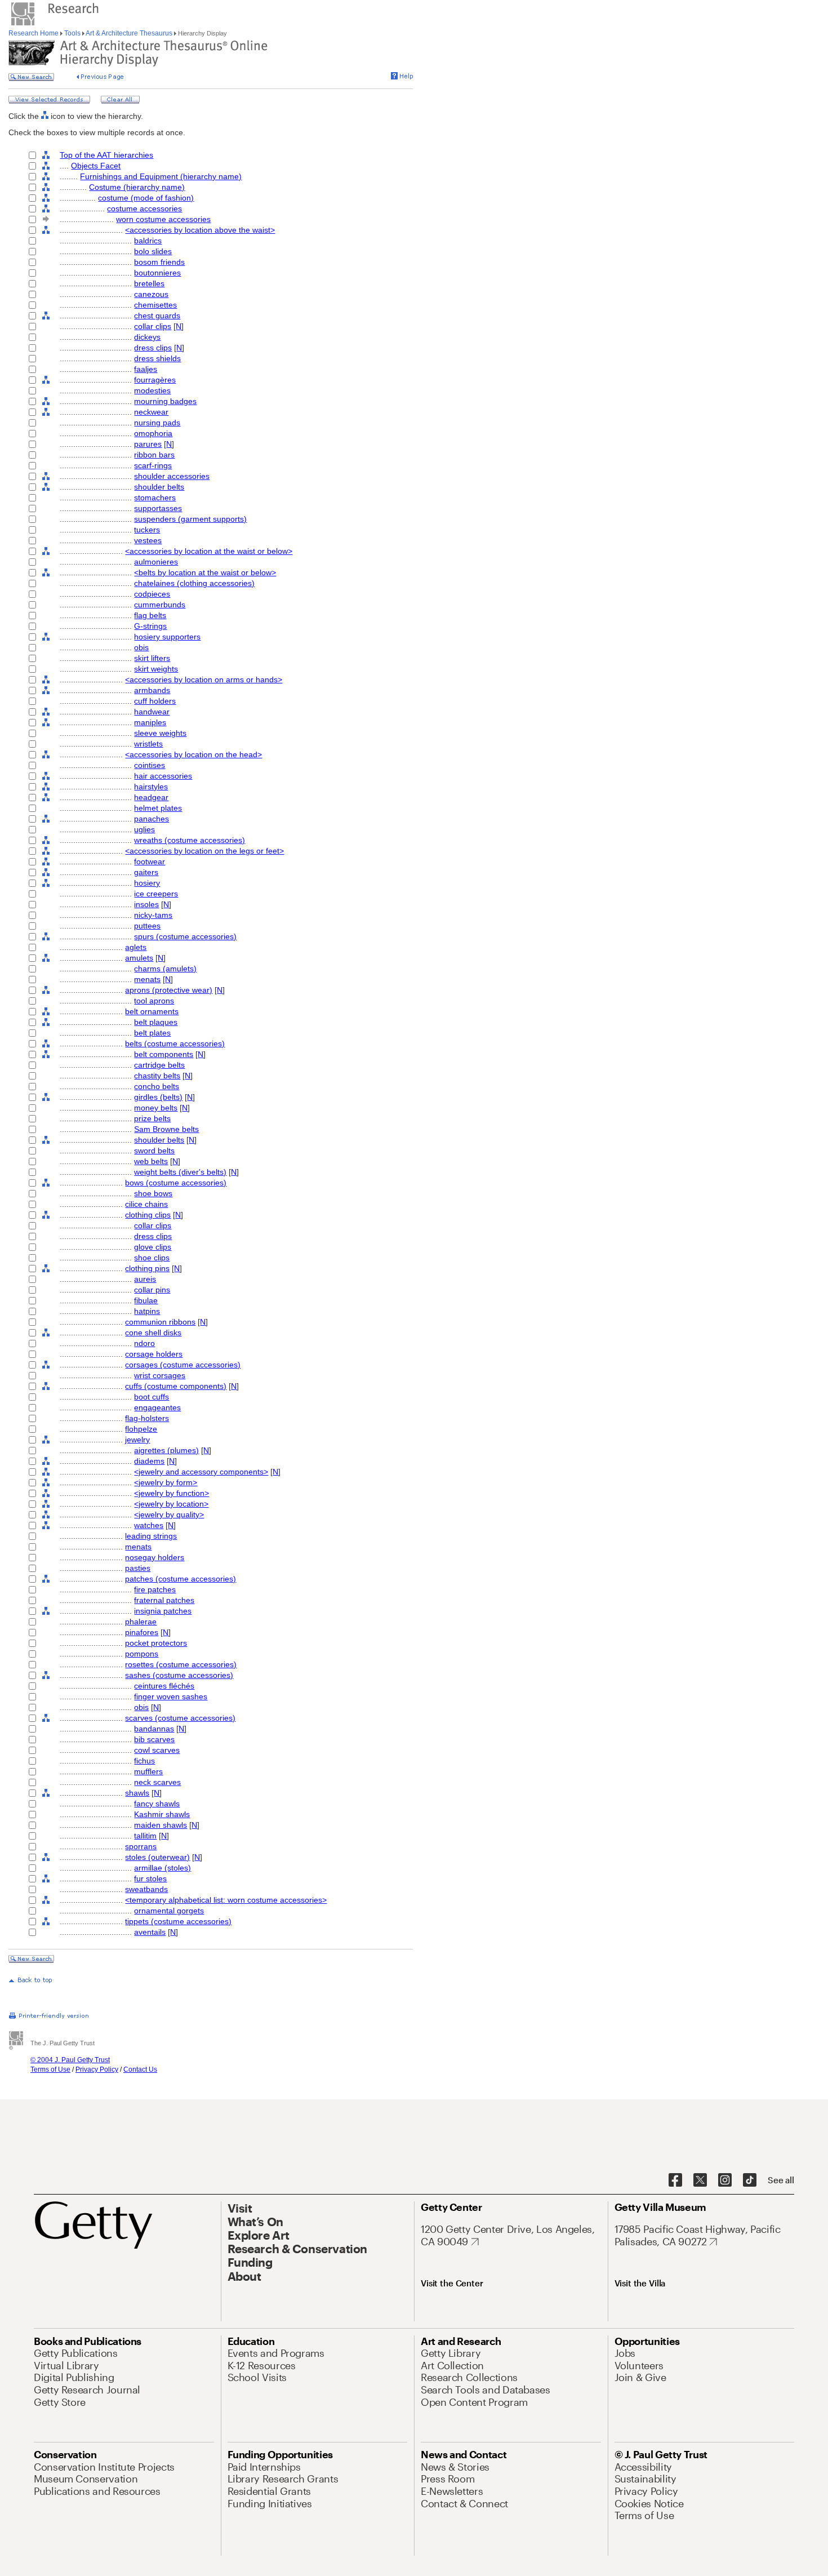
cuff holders (155, 701)
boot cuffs (152, 1397)
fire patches (155, 1589)
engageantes (157, 1407)
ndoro (144, 1343)
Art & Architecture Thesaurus (129, 33)
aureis (145, 1279)
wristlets (148, 744)
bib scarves (154, 1739)
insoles (146, 904)
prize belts (152, 1118)
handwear (152, 712)
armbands (152, 690)
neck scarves (157, 1782)
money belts (156, 1108)
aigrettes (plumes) (166, 1450)
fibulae (146, 1300)
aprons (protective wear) (169, 990)
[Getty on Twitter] (700, 2180)
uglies (144, 829)
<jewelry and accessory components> (201, 1472)
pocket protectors (156, 1643)
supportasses (158, 508)
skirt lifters (152, 658)
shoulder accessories (172, 476)
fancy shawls (157, 1804)
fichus (144, 1761)
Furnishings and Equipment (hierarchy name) (161, 176)
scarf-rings (153, 465)
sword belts (154, 1151)
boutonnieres (157, 273)
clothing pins (147, 1268)
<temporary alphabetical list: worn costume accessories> (226, 1900)
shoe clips (152, 1258)
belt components (164, 1054)
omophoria (153, 433)
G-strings (150, 626)
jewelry (137, 1440)
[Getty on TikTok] (750, 2180)
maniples (150, 722)
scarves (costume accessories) (180, 1718)
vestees (148, 540)
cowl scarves (157, 1750)
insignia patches (163, 1611)
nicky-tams (153, 915)
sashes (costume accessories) (179, 1675)
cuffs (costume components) (176, 1386)
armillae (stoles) (163, 1868)
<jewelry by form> (166, 1482)
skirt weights (156, 669)
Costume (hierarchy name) (137, 187)
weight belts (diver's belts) (180, 1172)
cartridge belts (159, 1065)
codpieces (152, 594)
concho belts (157, 1086)
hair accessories (163, 776)
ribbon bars (154, 455)
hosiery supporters (167, 637)
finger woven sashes (171, 1696)
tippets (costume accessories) (178, 1921)
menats (147, 979)
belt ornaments (152, 1011)
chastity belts (157, 1076)
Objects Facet (96, 166)
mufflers (148, 1771)
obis (141, 647)
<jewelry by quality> (169, 1514)
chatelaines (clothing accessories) (194, 583)
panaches (152, 819)
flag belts (150, 615)
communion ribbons (160, 1322)
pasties (138, 1568)
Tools (72, 33)
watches (149, 1525)
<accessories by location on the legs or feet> (204, 851)
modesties (152, 390)
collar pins (152, 1290)
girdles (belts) (158, 1097)
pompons (142, 1654)
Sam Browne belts (166, 1129)
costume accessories (144, 208)
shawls (137, 1793)
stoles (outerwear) (157, 1857)
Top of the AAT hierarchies (106, 155)
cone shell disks (153, 1333)
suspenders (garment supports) (190, 519)
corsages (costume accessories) (183, 1365)
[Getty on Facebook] (675, 2180)
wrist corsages (160, 1375)
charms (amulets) (165, 969)
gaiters (146, 872)
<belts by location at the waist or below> (205, 572)
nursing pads (157, 423)
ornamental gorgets (169, 1911)
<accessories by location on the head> (193, 754)
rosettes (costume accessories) (181, 1664)
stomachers (155, 498)
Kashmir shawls (162, 1814)
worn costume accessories (163, 219)
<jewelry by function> (172, 1493)
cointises (150, 765)
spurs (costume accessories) (185, 936)
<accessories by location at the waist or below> (209, 551)
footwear (150, 861)
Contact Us (140, 2069)
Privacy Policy (97, 2069)
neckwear (151, 412)
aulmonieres (156, 562)
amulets (139, 958)
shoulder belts (159, 487)
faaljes (146, 369)
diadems (149, 1461)
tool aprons (154, 1001)
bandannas (154, 1729)
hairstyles (151, 787)
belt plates (152, 1033)
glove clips (153, 1247)
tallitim (145, 1836)
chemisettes (155, 305)
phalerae (141, 1622)
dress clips (153, 348)
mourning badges (165, 401)
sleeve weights (160, 733)
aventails (150, 1932)
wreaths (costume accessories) (190, 840)
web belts (151, 1161)
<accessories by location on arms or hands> (204, 679)
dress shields (157, 358)
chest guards (157, 316)
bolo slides (153, 251)
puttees (147, 926)
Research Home (34, 33)
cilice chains (146, 1204)
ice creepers (156, 894)
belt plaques (156, 1022)
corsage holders (154, 1354)
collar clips (153, 326)
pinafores (142, 1632)
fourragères (155, 380)
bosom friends (159, 262)
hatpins (147, 1311)
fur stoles (150, 1878)
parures (148, 444)
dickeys (147, 337)
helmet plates (158, 808)
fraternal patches (164, 1600)
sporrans (141, 1846)
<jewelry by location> (171, 1504)
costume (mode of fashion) (146, 198)
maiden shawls (161, 1825)
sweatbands (146, 1889)
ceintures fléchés (164, 1686)
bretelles (149, 283)
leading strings (151, 1536)
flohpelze (141, 1429)
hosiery (147, 883)
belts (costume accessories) (175, 1043)
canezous (151, 294)
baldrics (148, 241)
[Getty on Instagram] (725, 2180)
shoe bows (153, 1193)
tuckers (147, 530)
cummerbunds (160, 605)
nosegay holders (155, 1557)
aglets (136, 947)
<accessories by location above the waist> (200, 230)
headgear (151, 797)
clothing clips (148, 1215)
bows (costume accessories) (176, 1183)
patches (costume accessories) (181, 1579)
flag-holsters (147, 1418)
